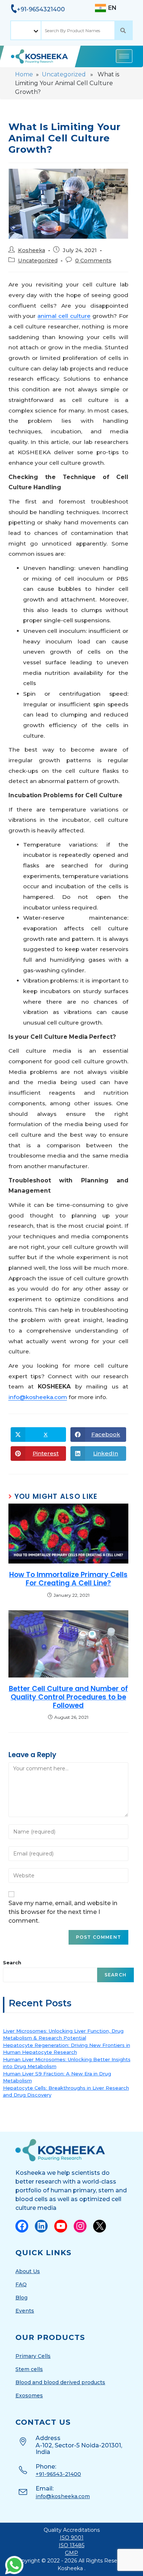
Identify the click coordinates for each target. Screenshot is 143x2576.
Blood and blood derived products (60, 2382)
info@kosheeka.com (38, 1397)
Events (25, 2311)
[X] (100, 2226)
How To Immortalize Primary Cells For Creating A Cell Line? (68, 1579)
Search (12, 1963)
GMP (71, 2553)
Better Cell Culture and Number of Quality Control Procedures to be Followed (68, 1697)
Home (24, 74)
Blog (21, 2298)
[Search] (124, 30)
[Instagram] (80, 2226)
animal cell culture (64, 316)
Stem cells (29, 2369)
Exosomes (29, 2395)
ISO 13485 (71, 2545)
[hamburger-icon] (124, 56)
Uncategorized (64, 74)
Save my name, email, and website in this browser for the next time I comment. (63, 1912)
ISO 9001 (72, 2538)
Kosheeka (32, 250)
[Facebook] (22, 2226)
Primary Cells (33, 2356)
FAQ (21, 2284)
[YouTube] (61, 2226)
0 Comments (93, 261)
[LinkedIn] (41, 2226)
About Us (28, 2271)
